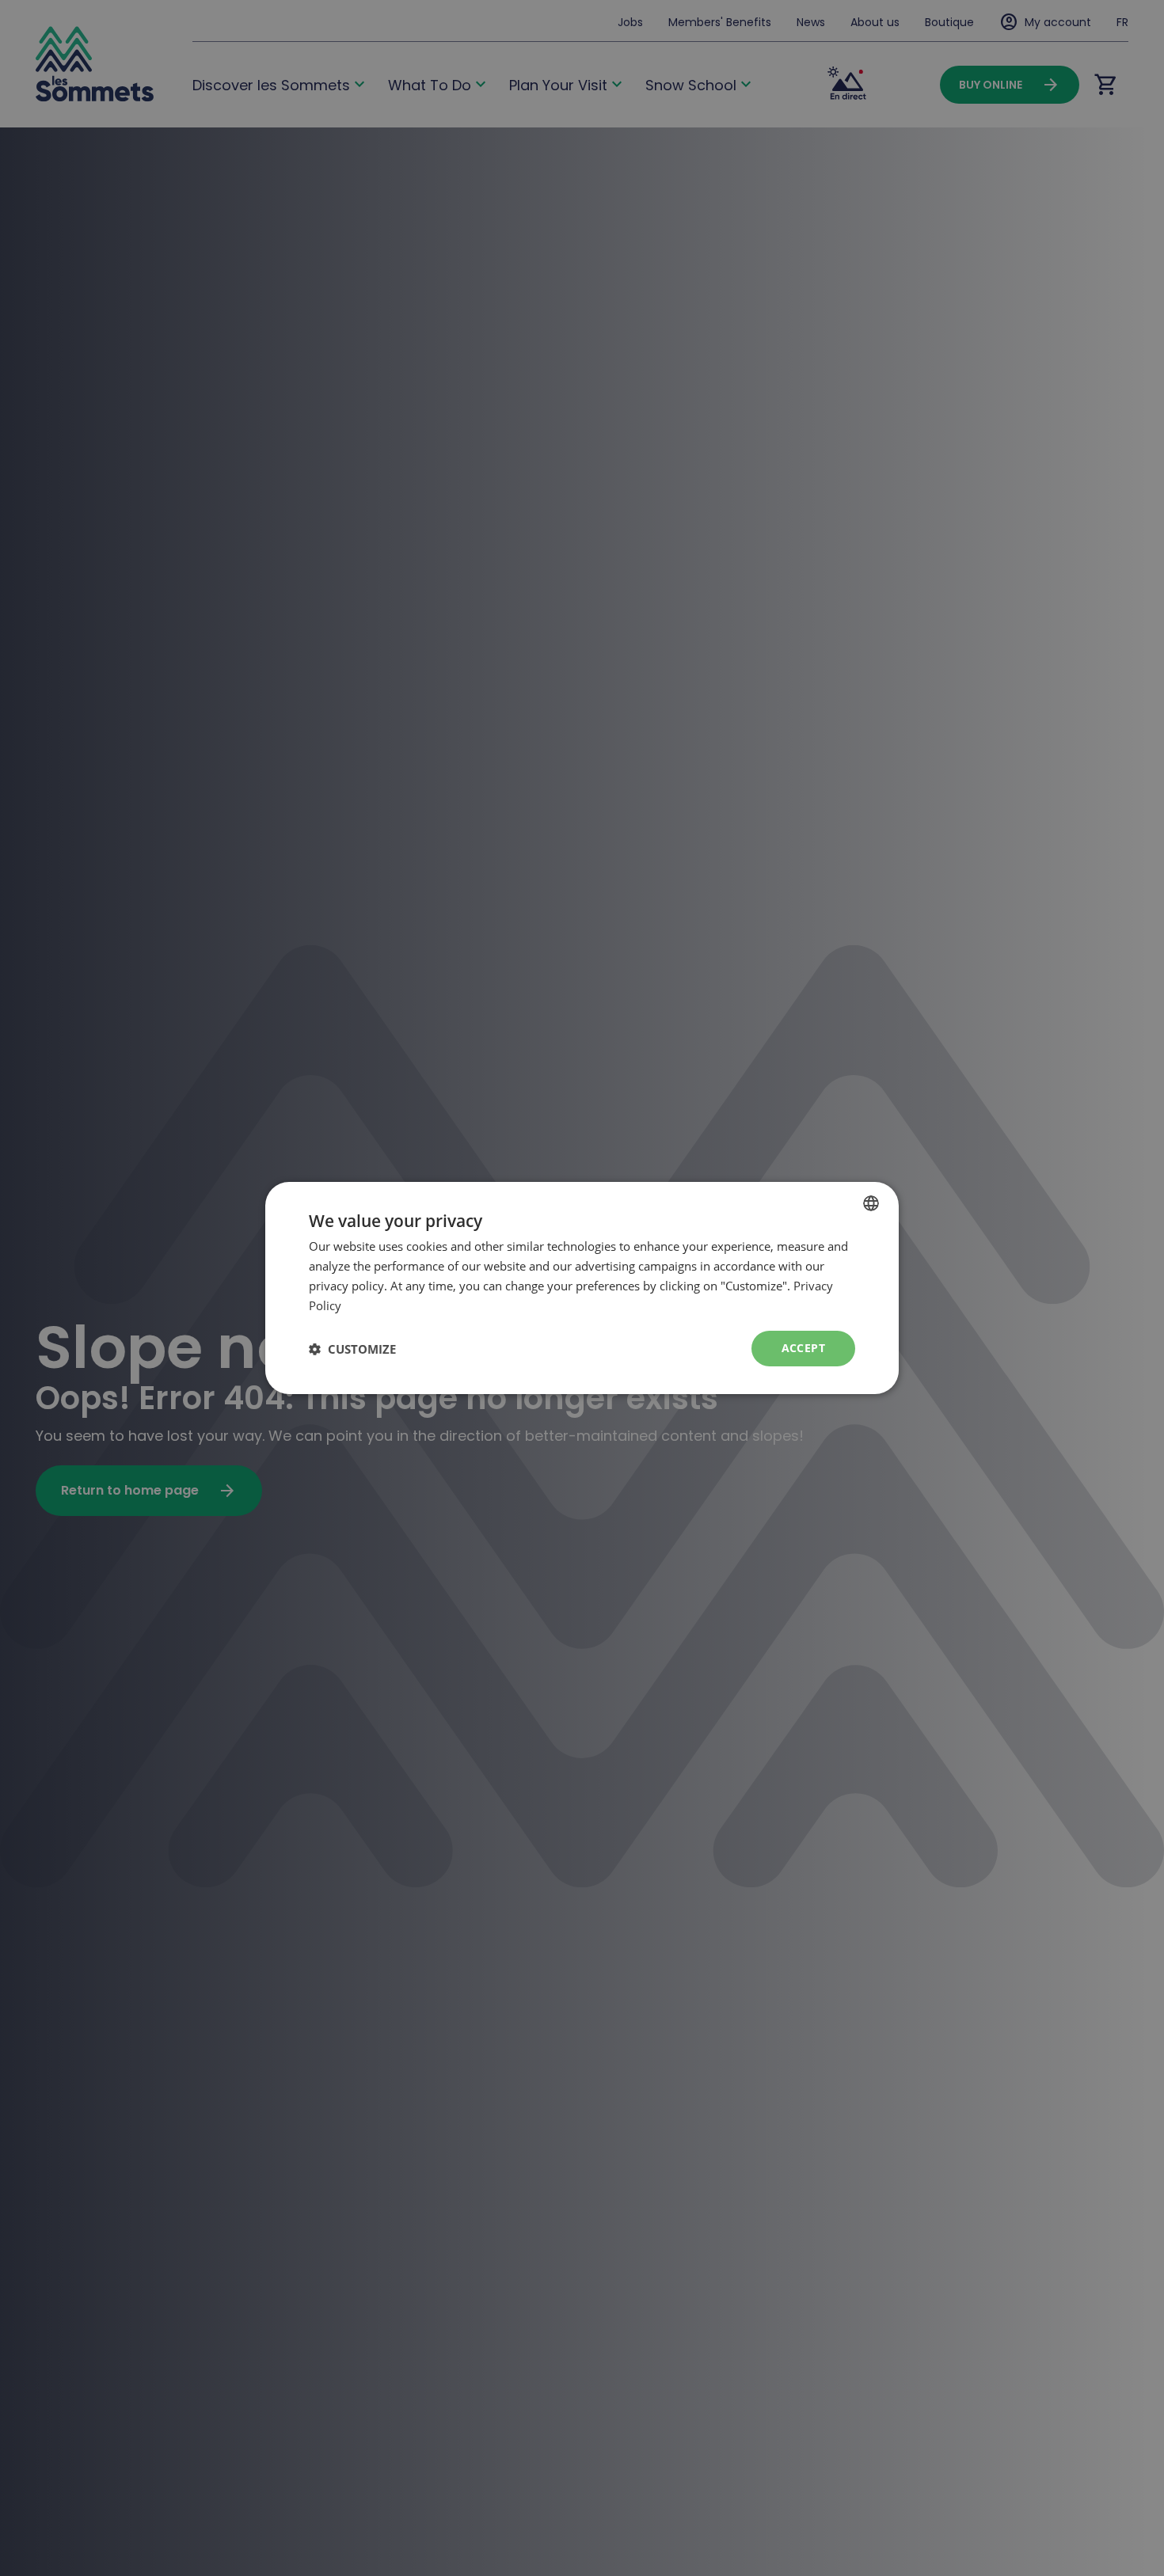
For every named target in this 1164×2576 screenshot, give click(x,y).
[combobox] (871, 1203)
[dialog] (582, 1288)
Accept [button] (803, 1348)
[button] (352, 1349)
